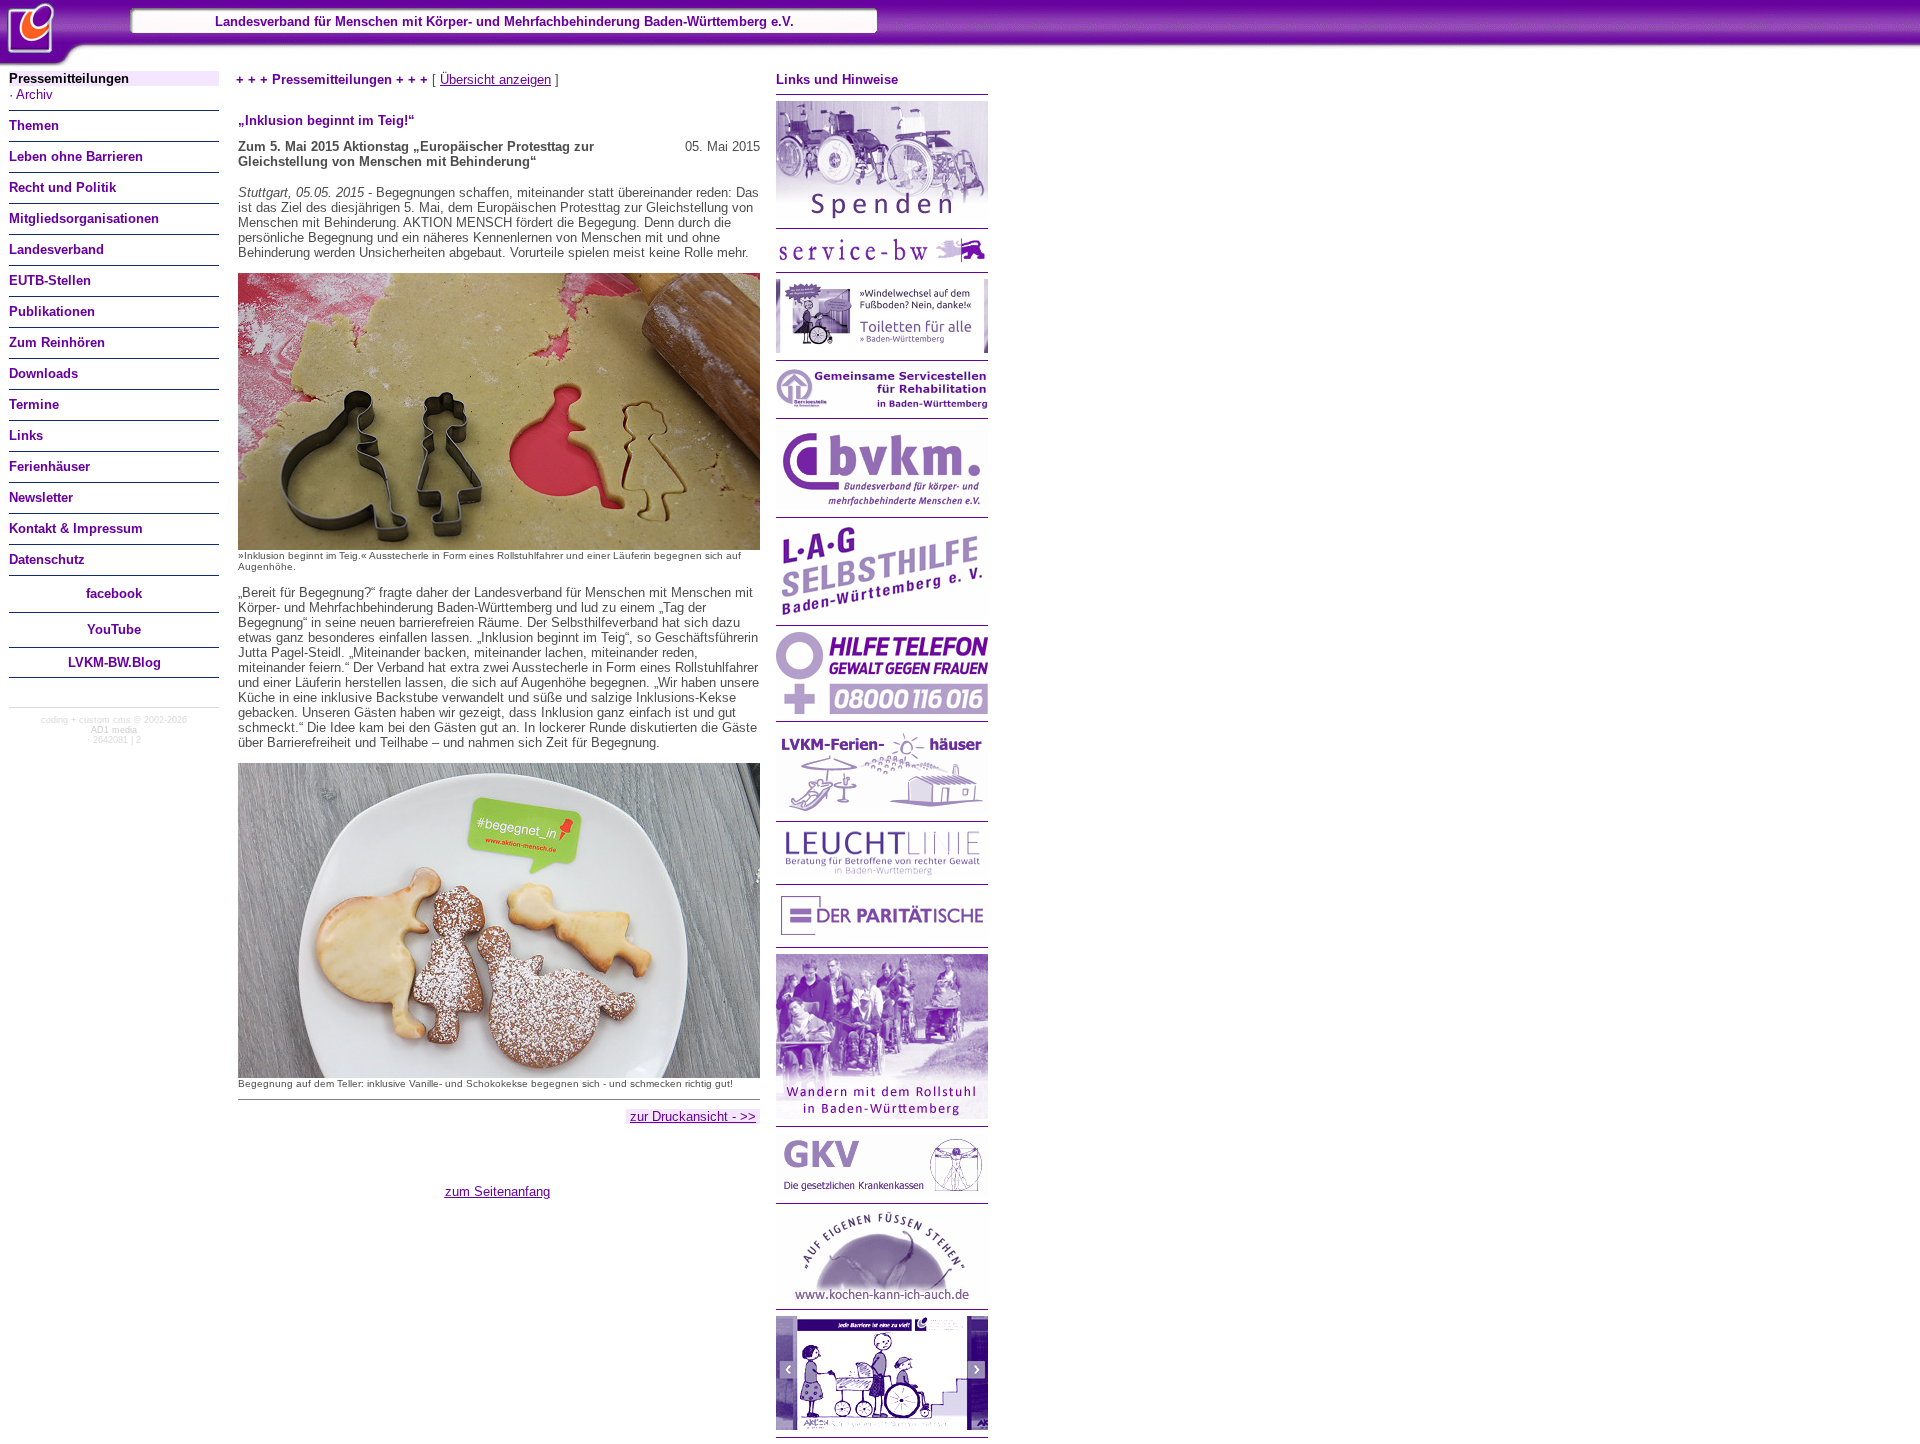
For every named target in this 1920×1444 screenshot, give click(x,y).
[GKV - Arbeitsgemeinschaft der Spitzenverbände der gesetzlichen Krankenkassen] (882, 1191)
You (114, 629)
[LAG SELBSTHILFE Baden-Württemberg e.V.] (882, 613)
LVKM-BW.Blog (114, 662)
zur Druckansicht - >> (693, 1116)
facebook (114, 593)
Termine (34, 404)
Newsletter (41, 497)
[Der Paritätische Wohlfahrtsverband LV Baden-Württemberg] (882, 935)
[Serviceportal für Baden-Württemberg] (882, 260)
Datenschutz (47, 559)
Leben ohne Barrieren (76, 156)
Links (26, 435)
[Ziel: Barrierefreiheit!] (882, 1425)
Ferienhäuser (49, 466)
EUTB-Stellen (50, 280)
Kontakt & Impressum (76, 528)
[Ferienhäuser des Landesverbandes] (882, 809)
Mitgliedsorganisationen (84, 218)
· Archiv (31, 94)
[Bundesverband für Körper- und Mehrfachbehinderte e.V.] (882, 505)
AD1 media (114, 730)
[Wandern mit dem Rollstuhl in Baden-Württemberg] (882, 1114)
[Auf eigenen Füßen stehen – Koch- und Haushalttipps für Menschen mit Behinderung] (882, 1297)
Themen (34, 125)
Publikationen (52, 311)
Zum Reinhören (57, 342)
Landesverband (56, 249)
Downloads (43, 373)
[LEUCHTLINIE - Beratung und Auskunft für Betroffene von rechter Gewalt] (882, 872)
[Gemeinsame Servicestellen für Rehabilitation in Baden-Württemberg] (882, 406)
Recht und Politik (62, 187)
